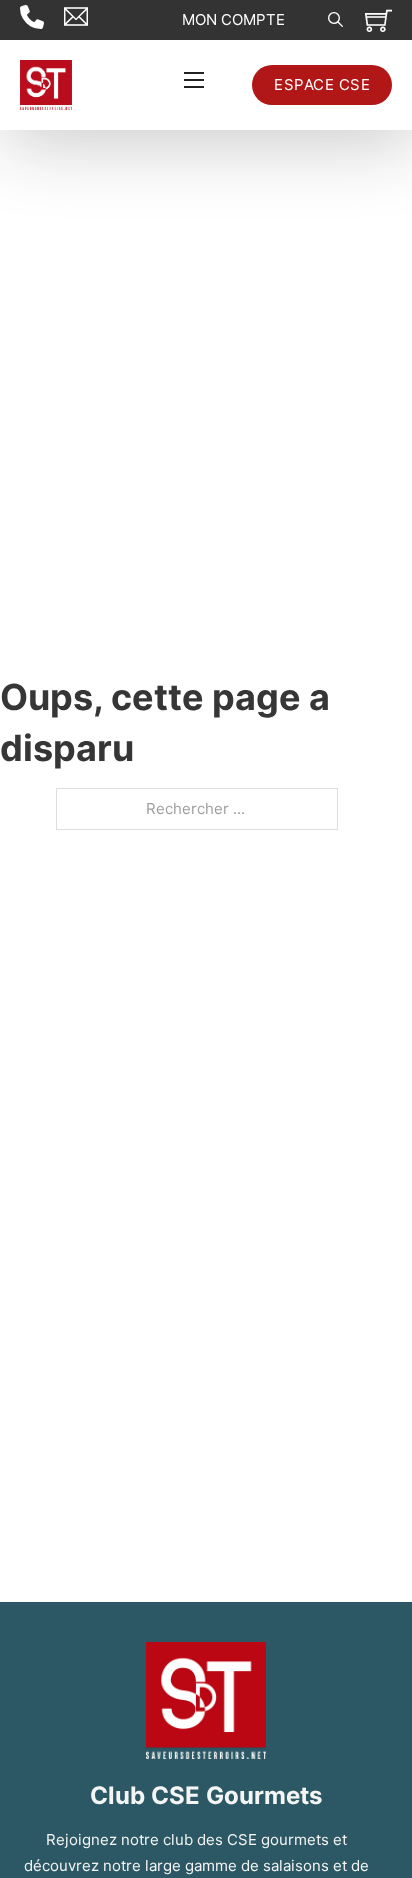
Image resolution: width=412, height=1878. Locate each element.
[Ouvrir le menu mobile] (194, 80)
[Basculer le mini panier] (378, 20)
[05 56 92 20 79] (42, 19)
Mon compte (233, 19)
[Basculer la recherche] (335, 20)
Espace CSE (322, 84)
